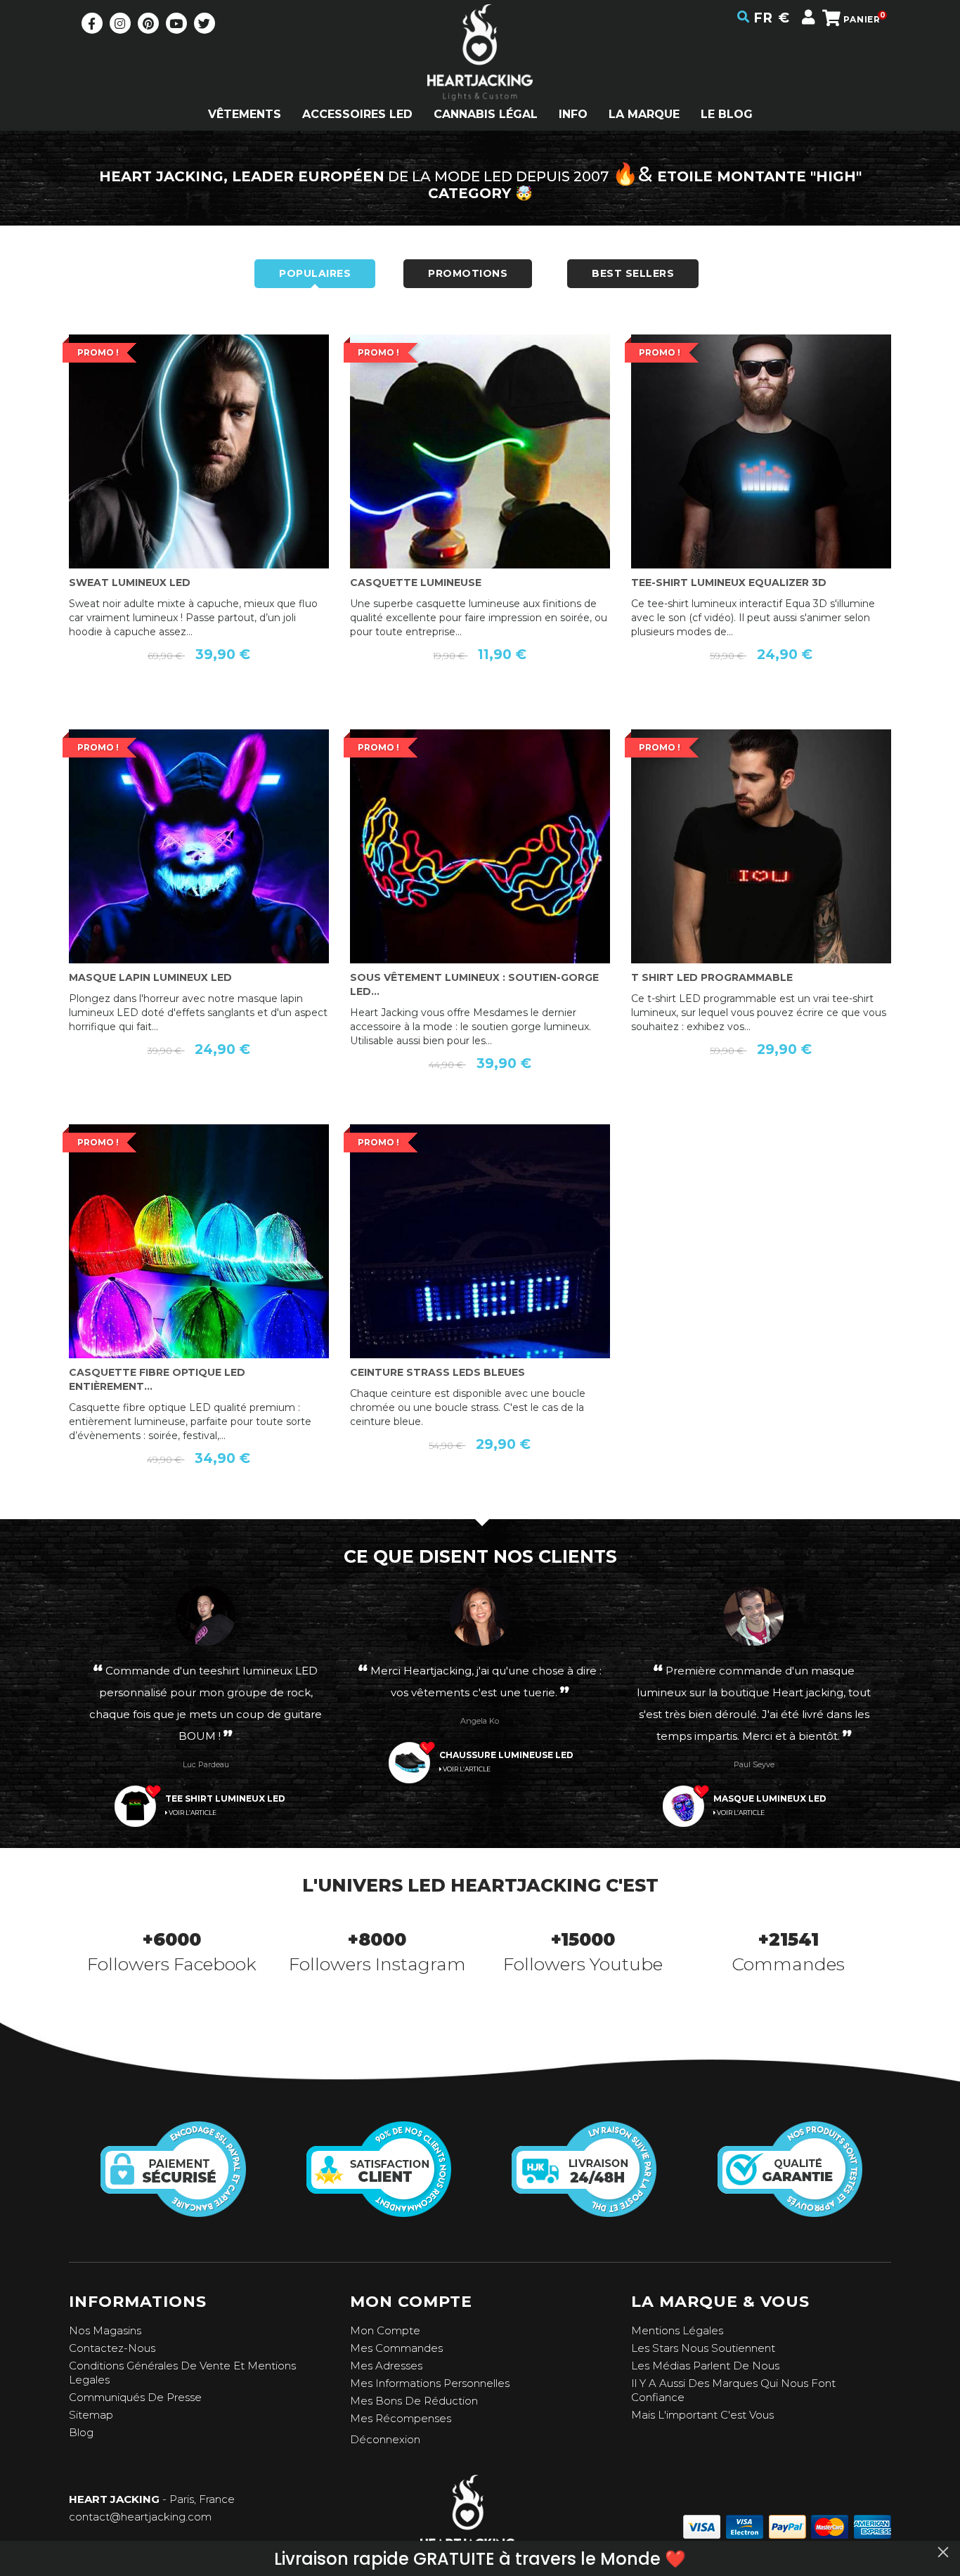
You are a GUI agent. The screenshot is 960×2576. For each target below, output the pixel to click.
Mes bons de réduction (414, 2401)
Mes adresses (386, 2366)
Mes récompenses (401, 2418)
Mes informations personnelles (430, 2383)
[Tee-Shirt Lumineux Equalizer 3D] (761, 496)
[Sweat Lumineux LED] (199, 496)
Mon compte (385, 2330)
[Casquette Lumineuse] (480, 496)
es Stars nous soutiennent (706, 2348)
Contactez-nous (112, 2348)
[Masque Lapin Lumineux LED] (199, 891)
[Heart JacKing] (480, 77)
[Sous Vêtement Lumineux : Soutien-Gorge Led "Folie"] (480, 891)
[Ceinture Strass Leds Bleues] (480, 1286)
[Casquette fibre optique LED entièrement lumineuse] (199, 1286)
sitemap (91, 2415)
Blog (81, 2432)
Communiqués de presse (135, 2397)
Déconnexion (385, 2439)
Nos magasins (105, 2330)
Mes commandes (396, 2348)
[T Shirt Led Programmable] (761, 891)
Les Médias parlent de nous (705, 2366)
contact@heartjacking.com (140, 2517)
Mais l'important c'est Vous (702, 2415)
